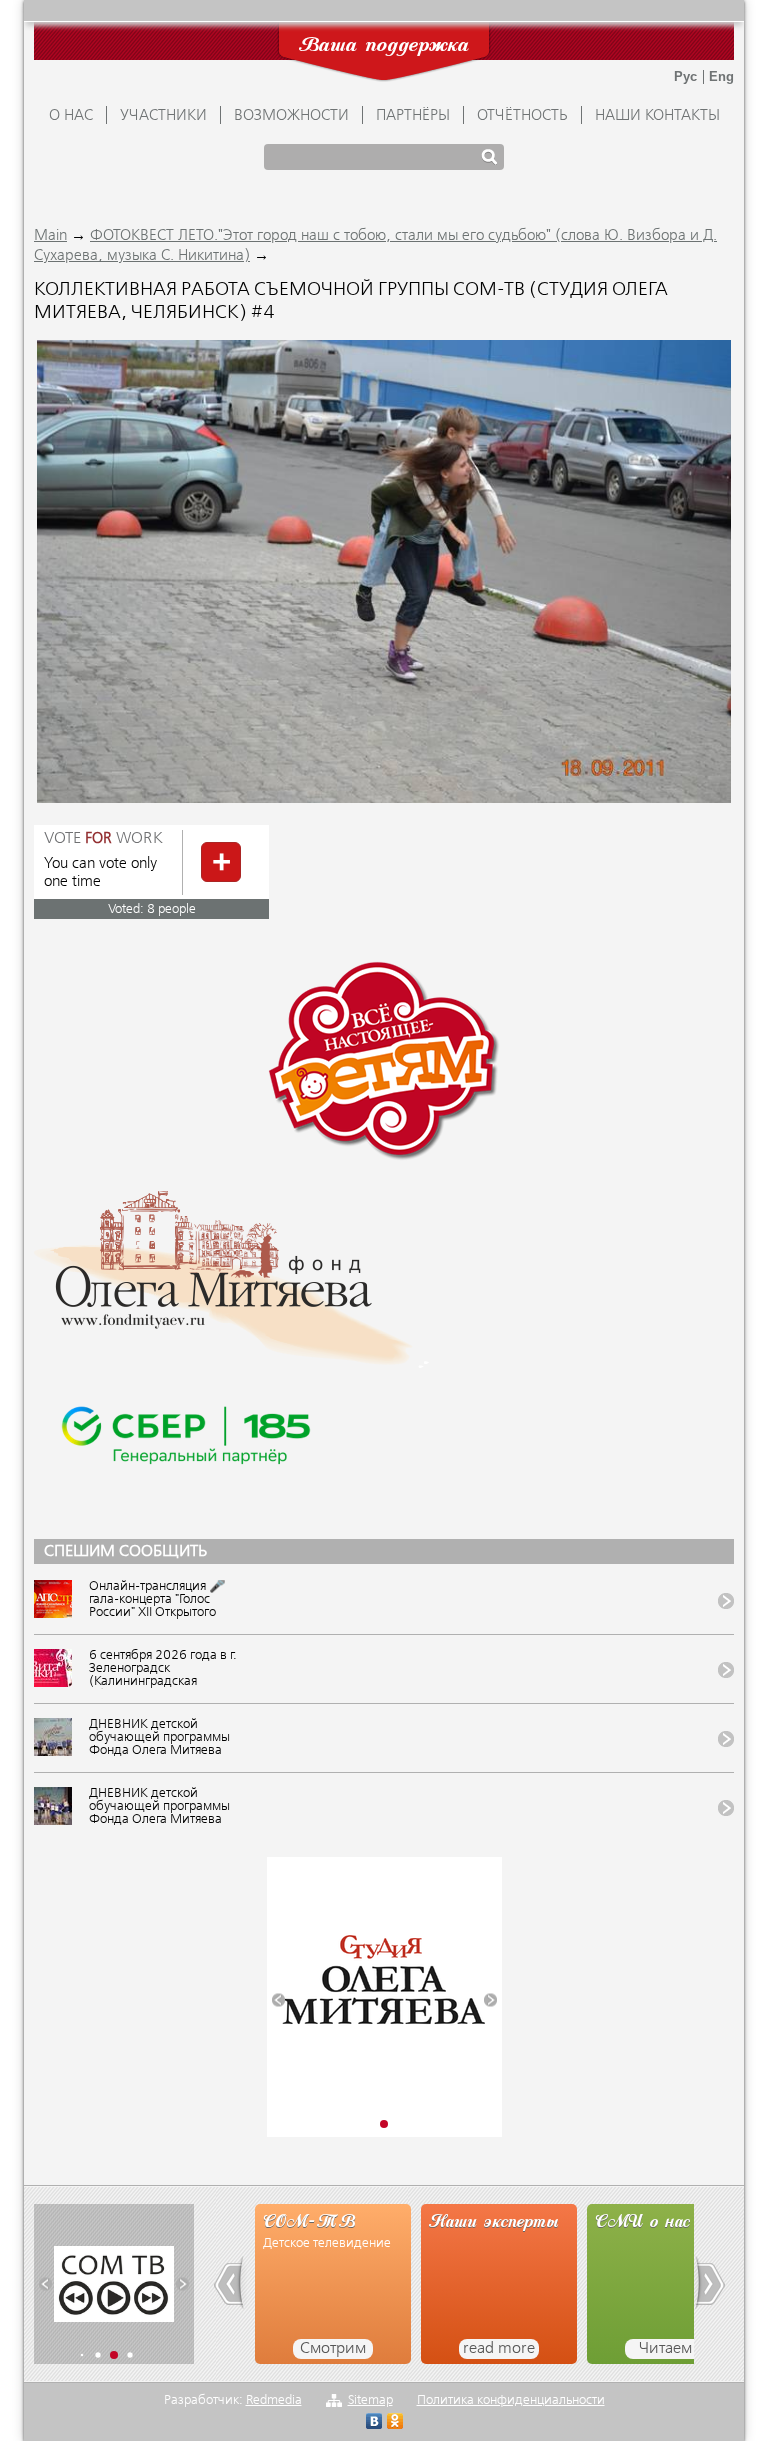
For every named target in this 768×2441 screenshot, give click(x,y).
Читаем (665, 2349)
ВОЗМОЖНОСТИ (291, 116)
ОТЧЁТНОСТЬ (522, 116)
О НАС (71, 116)
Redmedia (274, 2400)
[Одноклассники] (395, 2423)
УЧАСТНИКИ (163, 116)
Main (50, 236)
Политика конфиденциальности (511, 2400)
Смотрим (333, 2349)
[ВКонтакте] (374, 2423)
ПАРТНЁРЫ (413, 116)
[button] (278, 1999)
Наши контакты (657, 116)
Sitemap (370, 2400)
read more (499, 2349)
